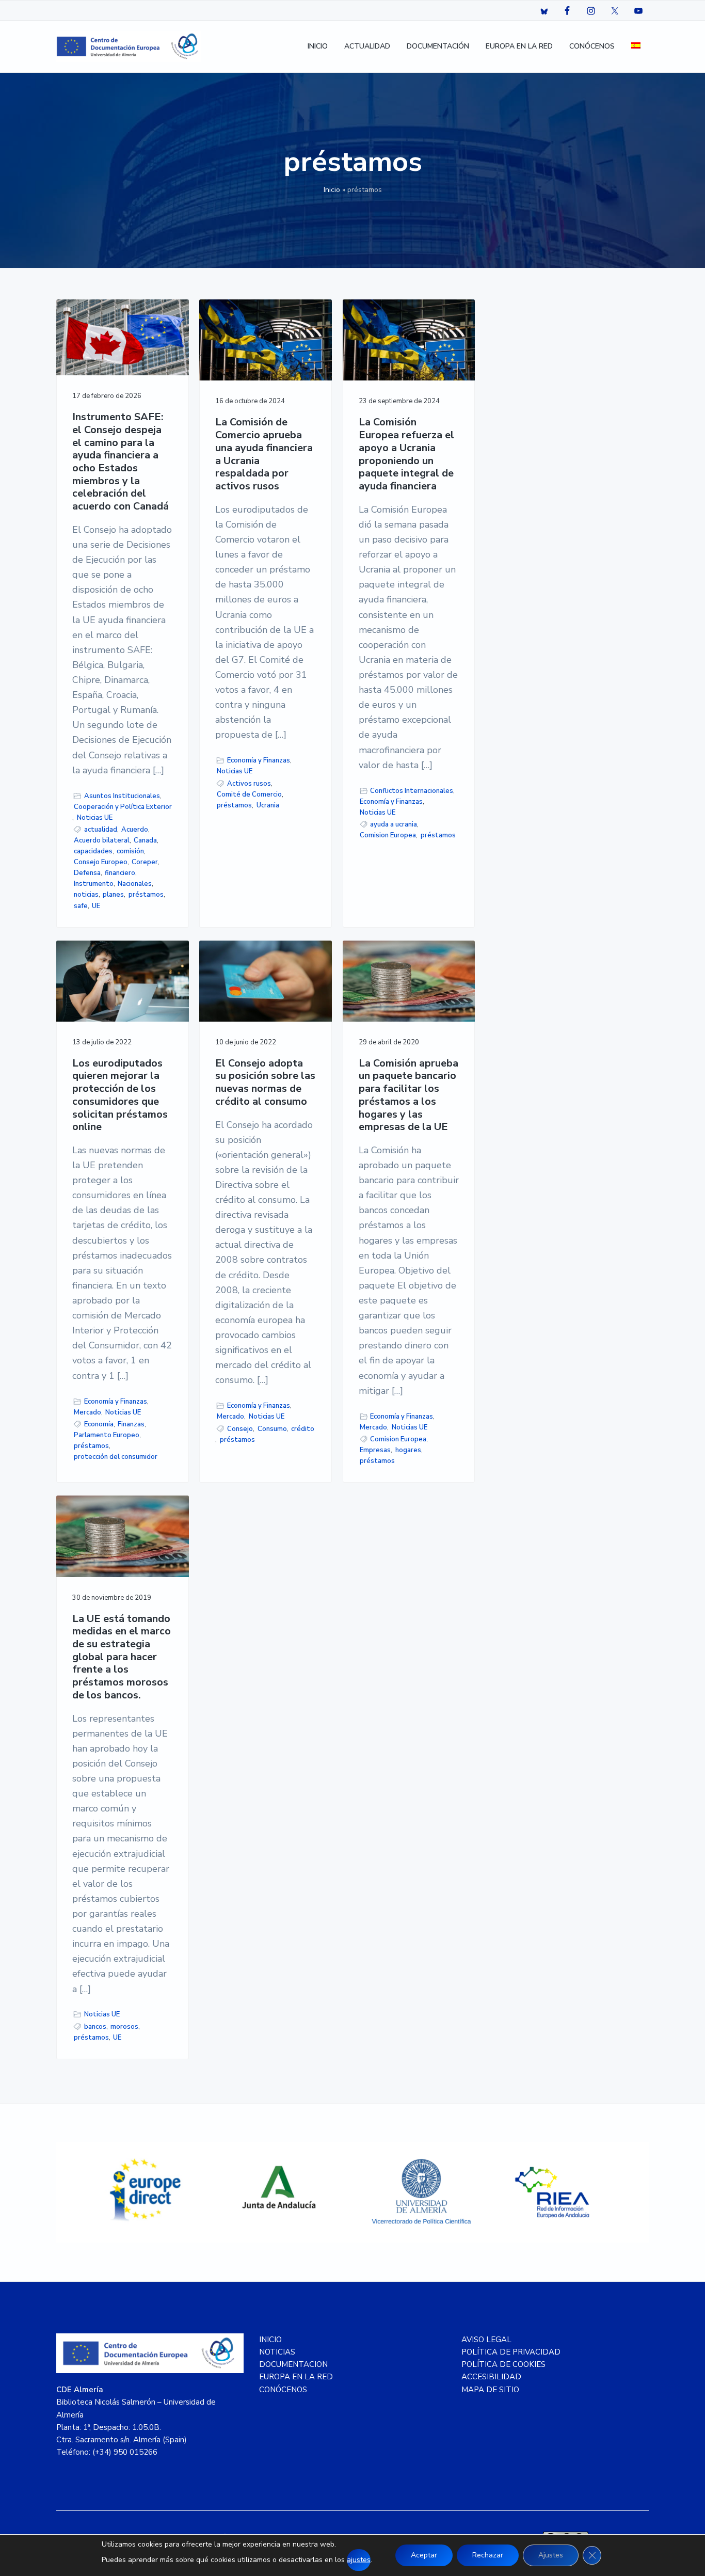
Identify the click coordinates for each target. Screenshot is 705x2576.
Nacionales (135, 884)
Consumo (272, 1429)
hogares (408, 1450)
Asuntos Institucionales (122, 796)
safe (81, 906)
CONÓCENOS (283, 2390)
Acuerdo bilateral (102, 840)
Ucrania (268, 805)
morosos (124, 2027)
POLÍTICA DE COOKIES (503, 2364)
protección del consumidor (116, 1457)
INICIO (270, 2340)
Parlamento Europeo (107, 1435)
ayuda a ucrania (394, 824)
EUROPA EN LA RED (296, 2377)
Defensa (87, 873)
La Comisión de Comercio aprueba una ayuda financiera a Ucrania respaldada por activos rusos (264, 454)
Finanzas (131, 1424)
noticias (86, 895)
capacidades (93, 851)
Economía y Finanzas (259, 760)
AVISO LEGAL (486, 2340)
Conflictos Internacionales (412, 791)
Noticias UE (95, 818)
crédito (303, 1429)
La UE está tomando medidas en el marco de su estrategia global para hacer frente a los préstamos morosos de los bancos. (122, 1657)
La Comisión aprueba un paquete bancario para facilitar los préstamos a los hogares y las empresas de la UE (408, 1095)
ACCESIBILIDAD (491, 2377)
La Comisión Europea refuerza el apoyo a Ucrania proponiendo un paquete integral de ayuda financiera (406, 454)
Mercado (87, 1412)
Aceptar (424, 2555)
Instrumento (94, 884)
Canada (145, 840)
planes (113, 895)
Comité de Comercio (249, 794)
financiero (120, 873)
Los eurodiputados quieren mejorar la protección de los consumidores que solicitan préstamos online (120, 1095)
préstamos (146, 895)
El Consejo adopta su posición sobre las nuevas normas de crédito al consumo (265, 1083)
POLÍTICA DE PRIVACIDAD (511, 2352)
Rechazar (488, 2555)
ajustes (359, 2560)
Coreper (145, 862)
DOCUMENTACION (293, 2364)
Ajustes (551, 2555)
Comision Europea (388, 835)
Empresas (375, 1450)
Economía (99, 1424)
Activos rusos (249, 784)
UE (96, 906)
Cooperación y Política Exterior (123, 807)
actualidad (101, 830)
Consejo (240, 1429)
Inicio (332, 190)
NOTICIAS (277, 2352)
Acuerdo (135, 830)
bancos (95, 2027)
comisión (130, 851)
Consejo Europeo (101, 862)
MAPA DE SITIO (490, 2390)
